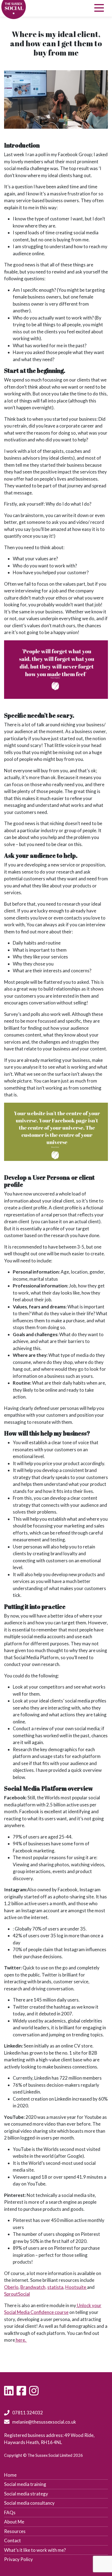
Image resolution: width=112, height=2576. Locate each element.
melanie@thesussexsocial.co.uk (44, 2422)
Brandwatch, (33, 2287)
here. (21, 2340)
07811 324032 (28, 2413)
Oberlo (11, 2287)
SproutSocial (17, 2294)
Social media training (25, 2484)
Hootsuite (76, 2287)
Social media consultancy (29, 2503)
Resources (15, 2531)
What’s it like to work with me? (35, 2550)
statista (55, 2287)
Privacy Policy (18, 2559)
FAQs (10, 2512)
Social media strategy (26, 2494)
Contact (13, 2540)
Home (10, 2475)
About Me (14, 2522)
